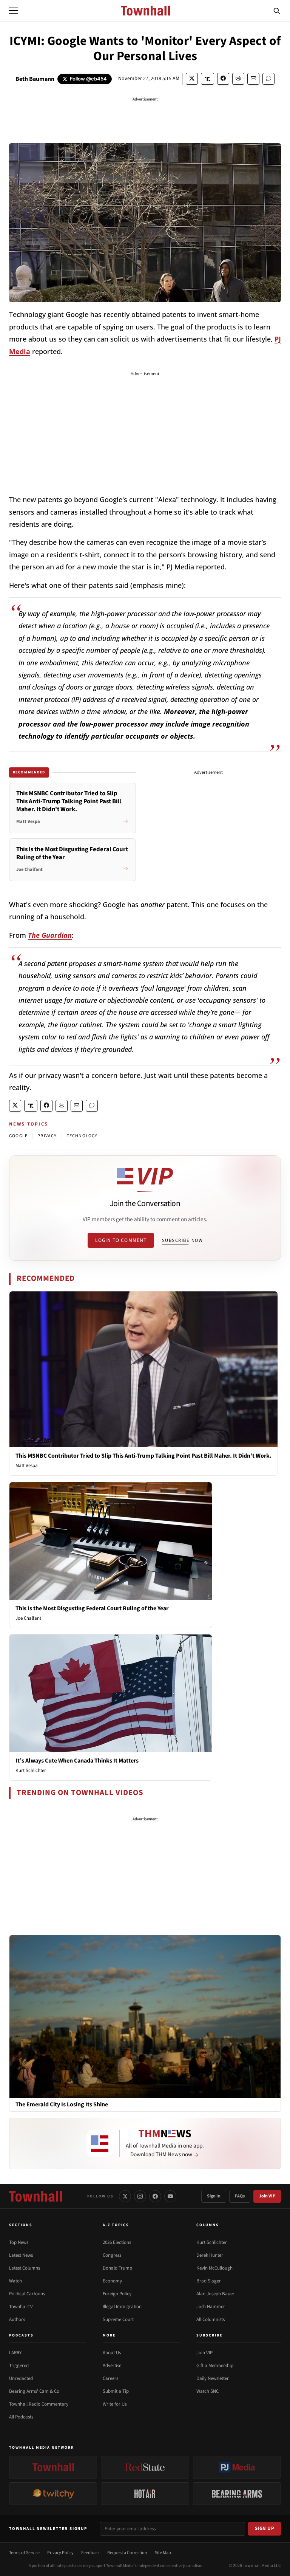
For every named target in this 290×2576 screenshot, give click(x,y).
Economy (112, 2281)
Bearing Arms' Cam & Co (34, 2391)
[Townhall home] (35, 2196)
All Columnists (211, 2319)
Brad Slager (209, 2281)
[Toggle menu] (14, 11)
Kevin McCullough (214, 2268)
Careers (110, 2378)
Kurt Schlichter (31, 1770)
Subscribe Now (182, 1240)
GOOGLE (18, 1136)
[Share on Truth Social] (207, 79)
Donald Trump (117, 2268)
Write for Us (115, 2404)
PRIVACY (47, 1136)
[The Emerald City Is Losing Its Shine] (145, 2016)
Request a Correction (127, 2553)
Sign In (214, 2196)
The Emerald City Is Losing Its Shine (62, 2105)
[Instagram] (140, 2196)
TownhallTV (21, 2307)
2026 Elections (117, 2242)
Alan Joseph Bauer (215, 2294)
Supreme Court (118, 2319)
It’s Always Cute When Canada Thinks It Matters (77, 1761)
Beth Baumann (35, 79)
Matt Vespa (27, 1466)
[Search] (277, 11)
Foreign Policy (117, 2294)
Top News (19, 2242)
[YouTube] (170, 2196)
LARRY (15, 2353)
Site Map (163, 2553)
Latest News (21, 2255)
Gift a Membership (215, 2366)
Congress (112, 2255)
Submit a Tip (116, 2391)
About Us (112, 2353)
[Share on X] (192, 79)
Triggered (19, 2366)
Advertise (112, 2366)
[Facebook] (155, 2196)
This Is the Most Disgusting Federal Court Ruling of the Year (92, 1608)
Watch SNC (207, 2391)
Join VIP (267, 2196)
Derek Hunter (210, 2255)
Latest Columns (25, 2268)
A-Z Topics (116, 2225)
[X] (125, 2196)
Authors (17, 2319)
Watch (15, 2281)
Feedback (90, 2553)
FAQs (240, 2196)
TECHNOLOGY (82, 1136)
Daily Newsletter (213, 2378)
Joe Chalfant (28, 1618)
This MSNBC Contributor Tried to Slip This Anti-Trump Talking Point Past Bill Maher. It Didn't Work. (143, 1456)
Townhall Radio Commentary (39, 2404)
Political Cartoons (27, 2294)
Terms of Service (24, 2553)
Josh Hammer (211, 2307)
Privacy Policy (60, 2553)
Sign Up (265, 2528)
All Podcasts (21, 2417)
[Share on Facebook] (223, 79)
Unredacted (21, 2378)
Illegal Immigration (122, 2307)
